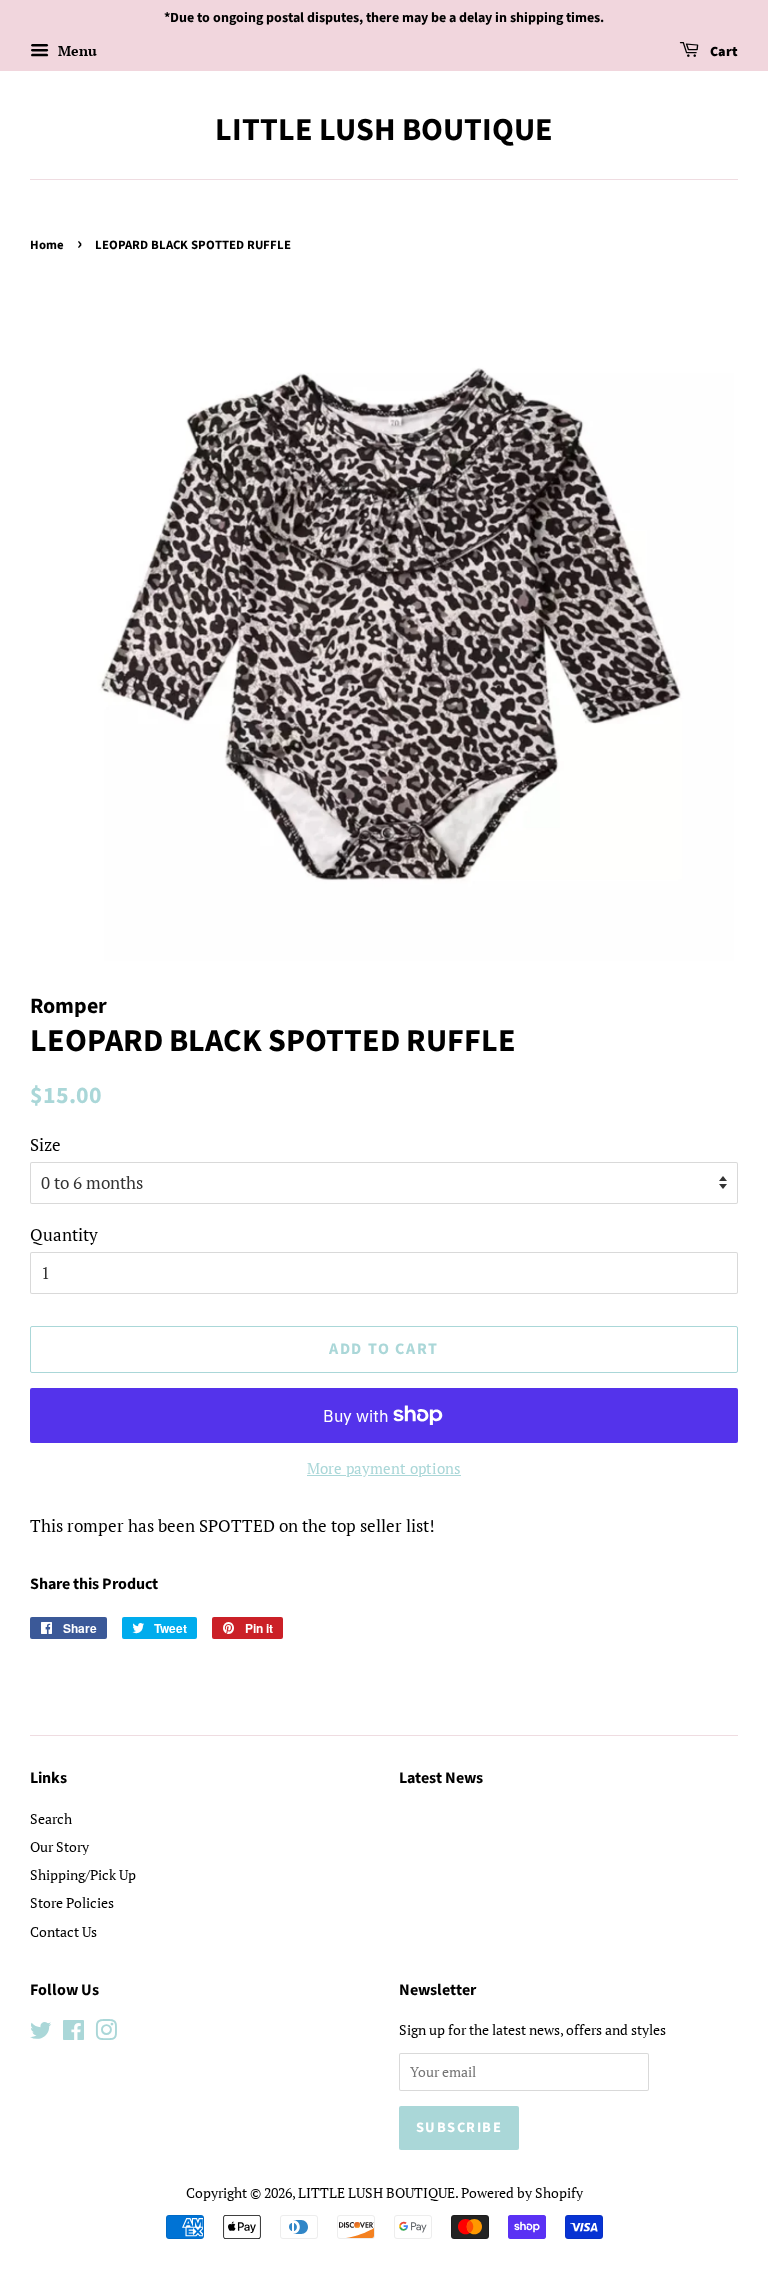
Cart (722, 52)
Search (51, 1818)
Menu (75, 50)
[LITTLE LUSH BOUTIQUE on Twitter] (41, 2033)
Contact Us (63, 1931)
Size (45, 1144)
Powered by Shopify (522, 2192)
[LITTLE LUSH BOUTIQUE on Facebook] (73, 2033)
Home (47, 245)
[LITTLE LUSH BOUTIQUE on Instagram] (106, 2033)
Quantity (64, 1234)
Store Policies (72, 1902)
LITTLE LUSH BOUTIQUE (384, 130)
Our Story (59, 1846)
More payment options (384, 1468)
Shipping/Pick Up (83, 1874)
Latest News (441, 1778)
